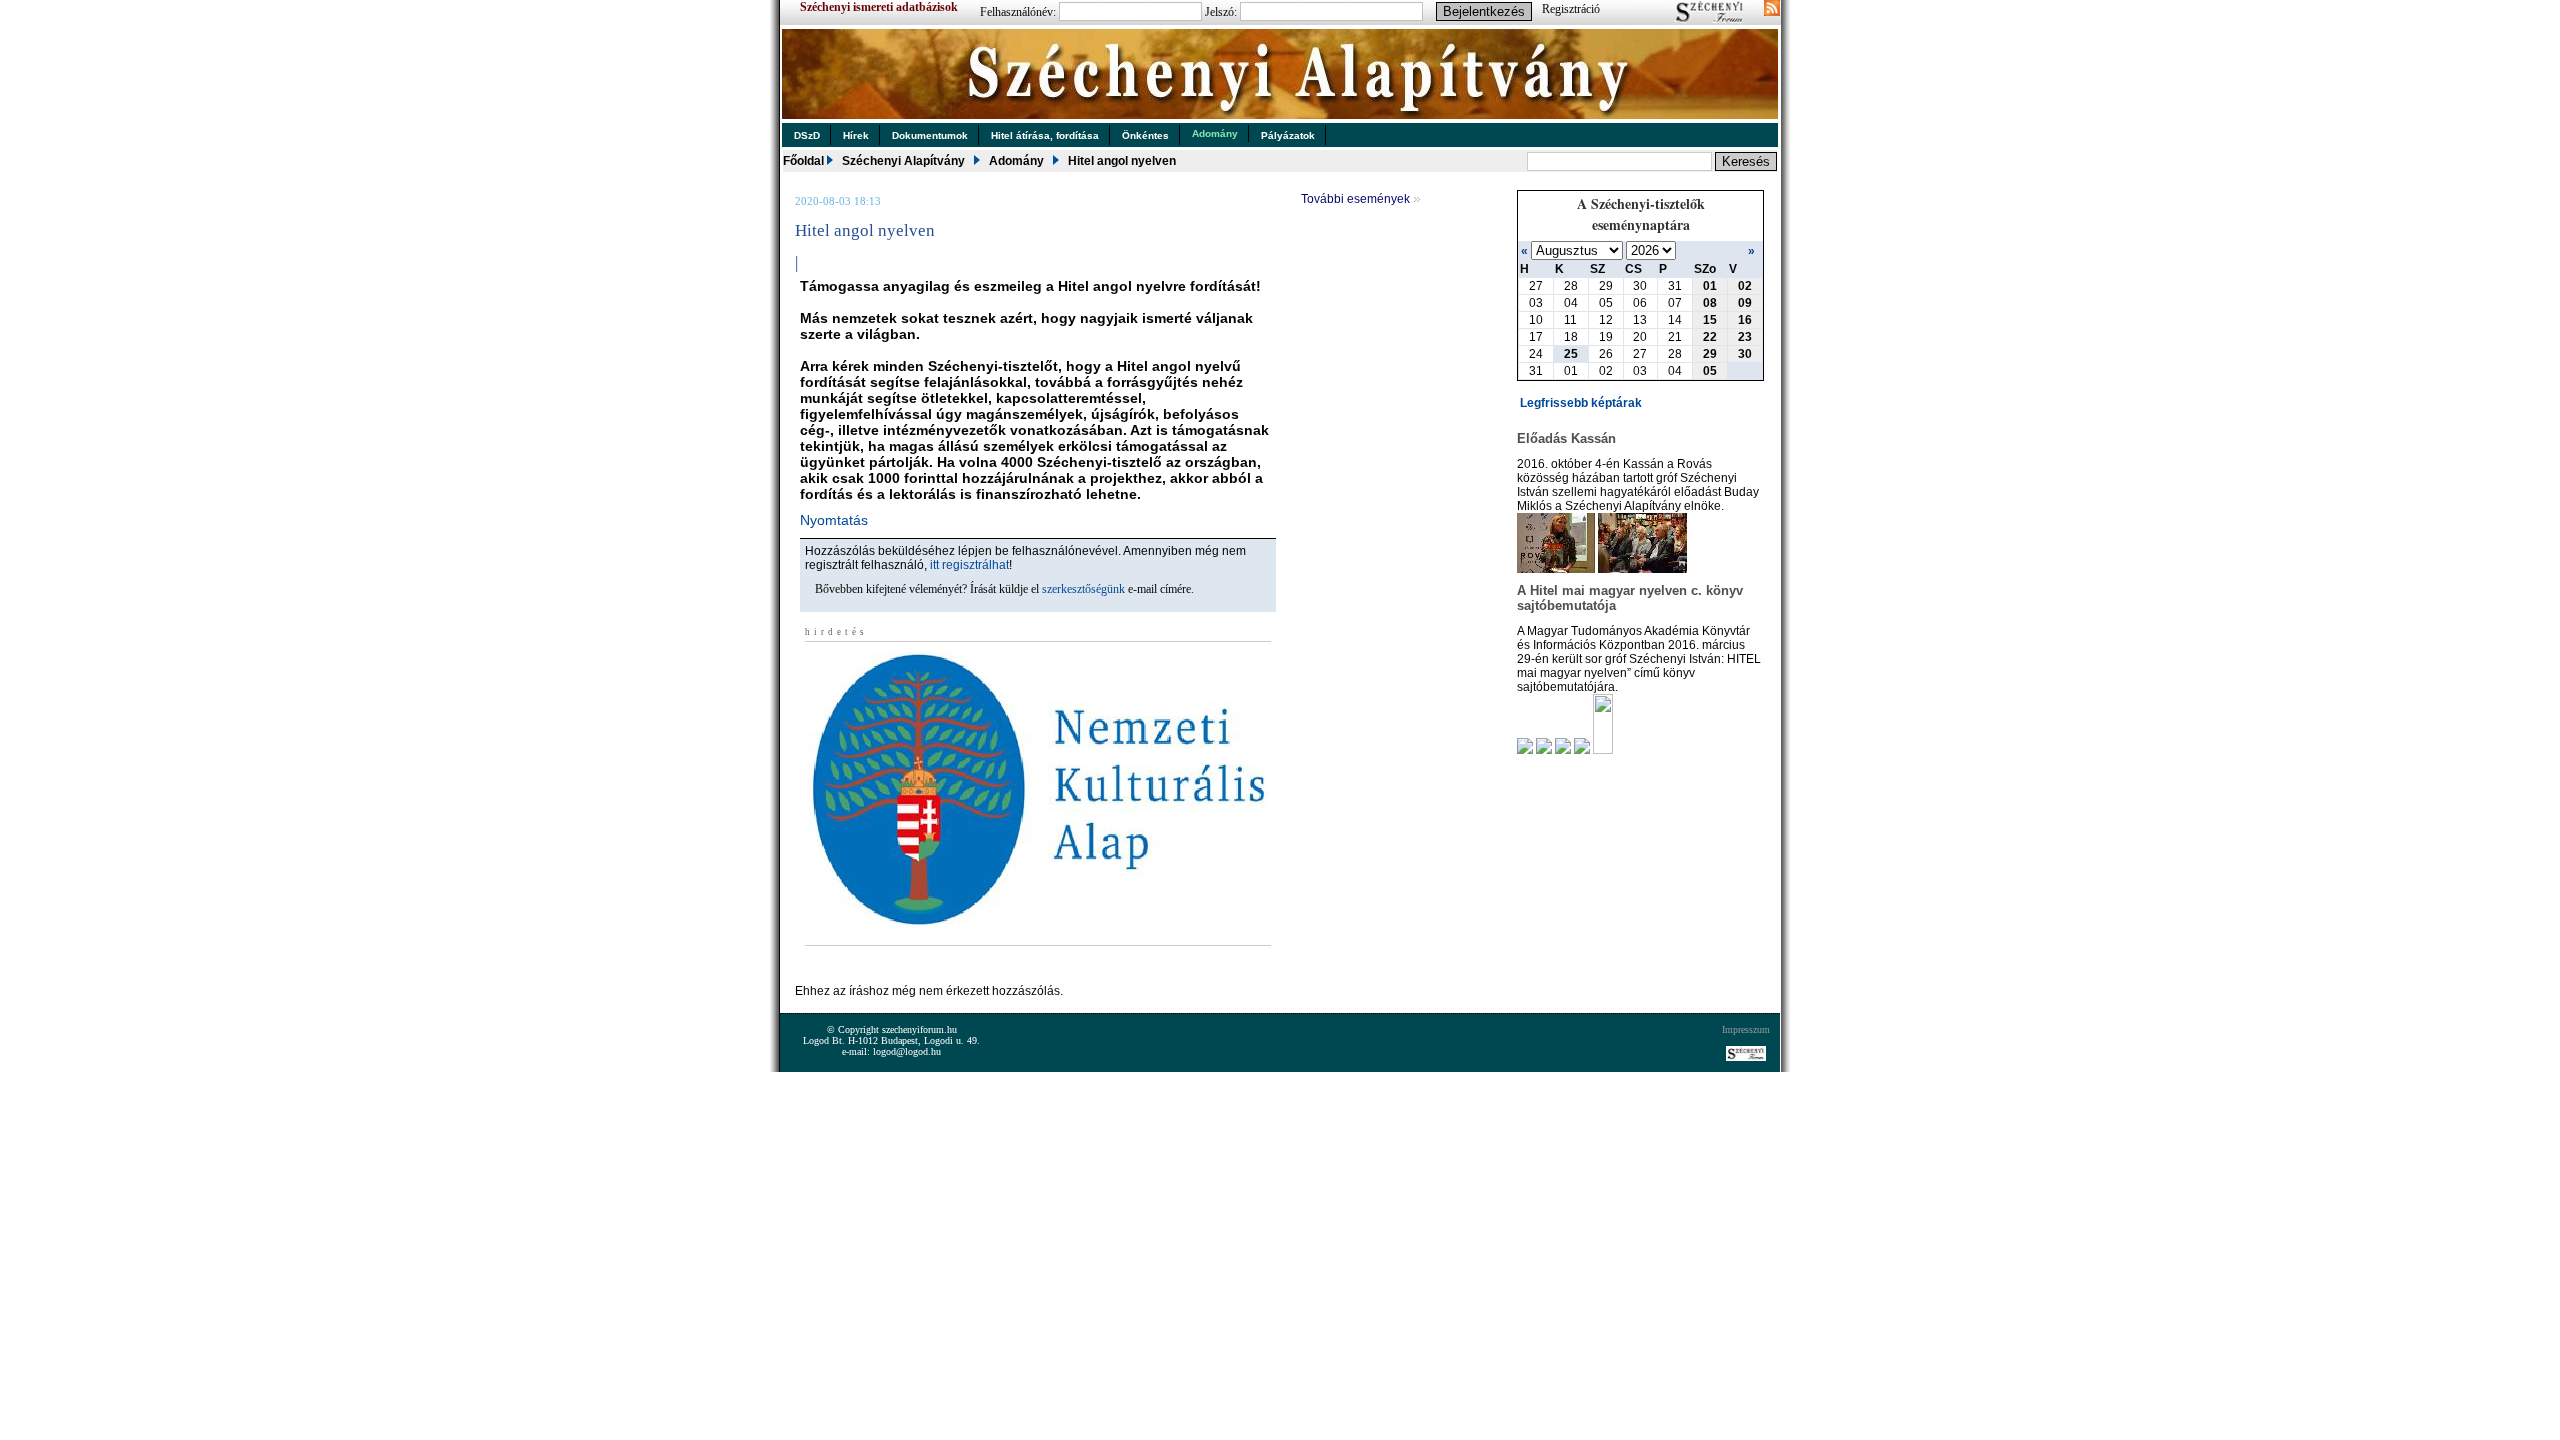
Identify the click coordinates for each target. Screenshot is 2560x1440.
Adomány (1215, 133)
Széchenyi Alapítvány (903, 161)
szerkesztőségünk (1083, 589)
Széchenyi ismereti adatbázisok (879, 7)
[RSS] (1772, 10)
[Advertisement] (1029, 973)
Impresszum (1746, 1029)
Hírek (856, 135)
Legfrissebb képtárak (1581, 403)
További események (1361, 199)
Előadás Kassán (1566, 438)
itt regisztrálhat (969, 565)
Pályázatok (1288, 135)
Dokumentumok (930, 135)
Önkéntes (1145, 135)
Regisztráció (1571, 9)
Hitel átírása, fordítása (1045, 135)
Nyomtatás (834, 520)
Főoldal (803, 161)
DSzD (807, 135)
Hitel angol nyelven (1122, 161)
